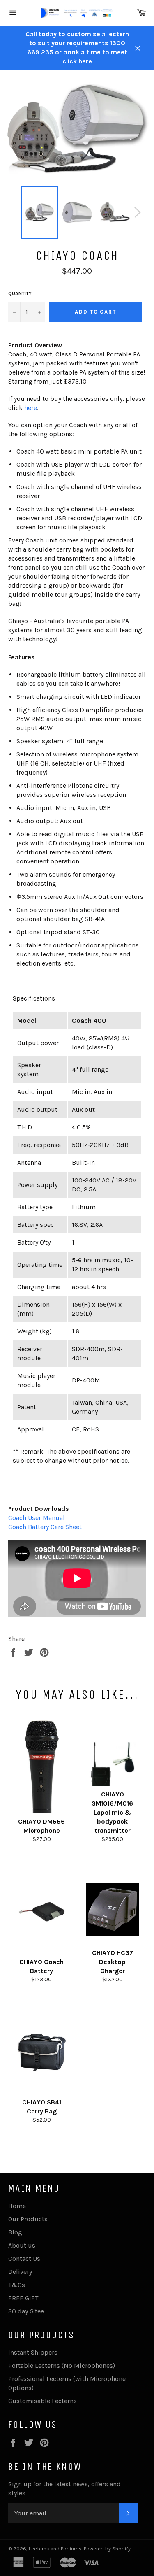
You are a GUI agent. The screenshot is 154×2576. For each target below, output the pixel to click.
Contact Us (24, 2258)
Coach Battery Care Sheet (45, 1527)
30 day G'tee (26, 2311)
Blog (15, 2232)
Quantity (20, 293)
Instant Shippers (33, 2352)
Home (17, 2206)
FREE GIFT (23, 2298)
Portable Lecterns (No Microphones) (62, 2365)
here (31, 408)
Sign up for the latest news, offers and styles (64, 2489)
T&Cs (17, 2285)
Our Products (28, 2219)
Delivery (20, 2272)
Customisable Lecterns (43, 2401)
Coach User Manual (37, 1518)
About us (22, 2245)
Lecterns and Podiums (55, 2549)
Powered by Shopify (107, 2549)
